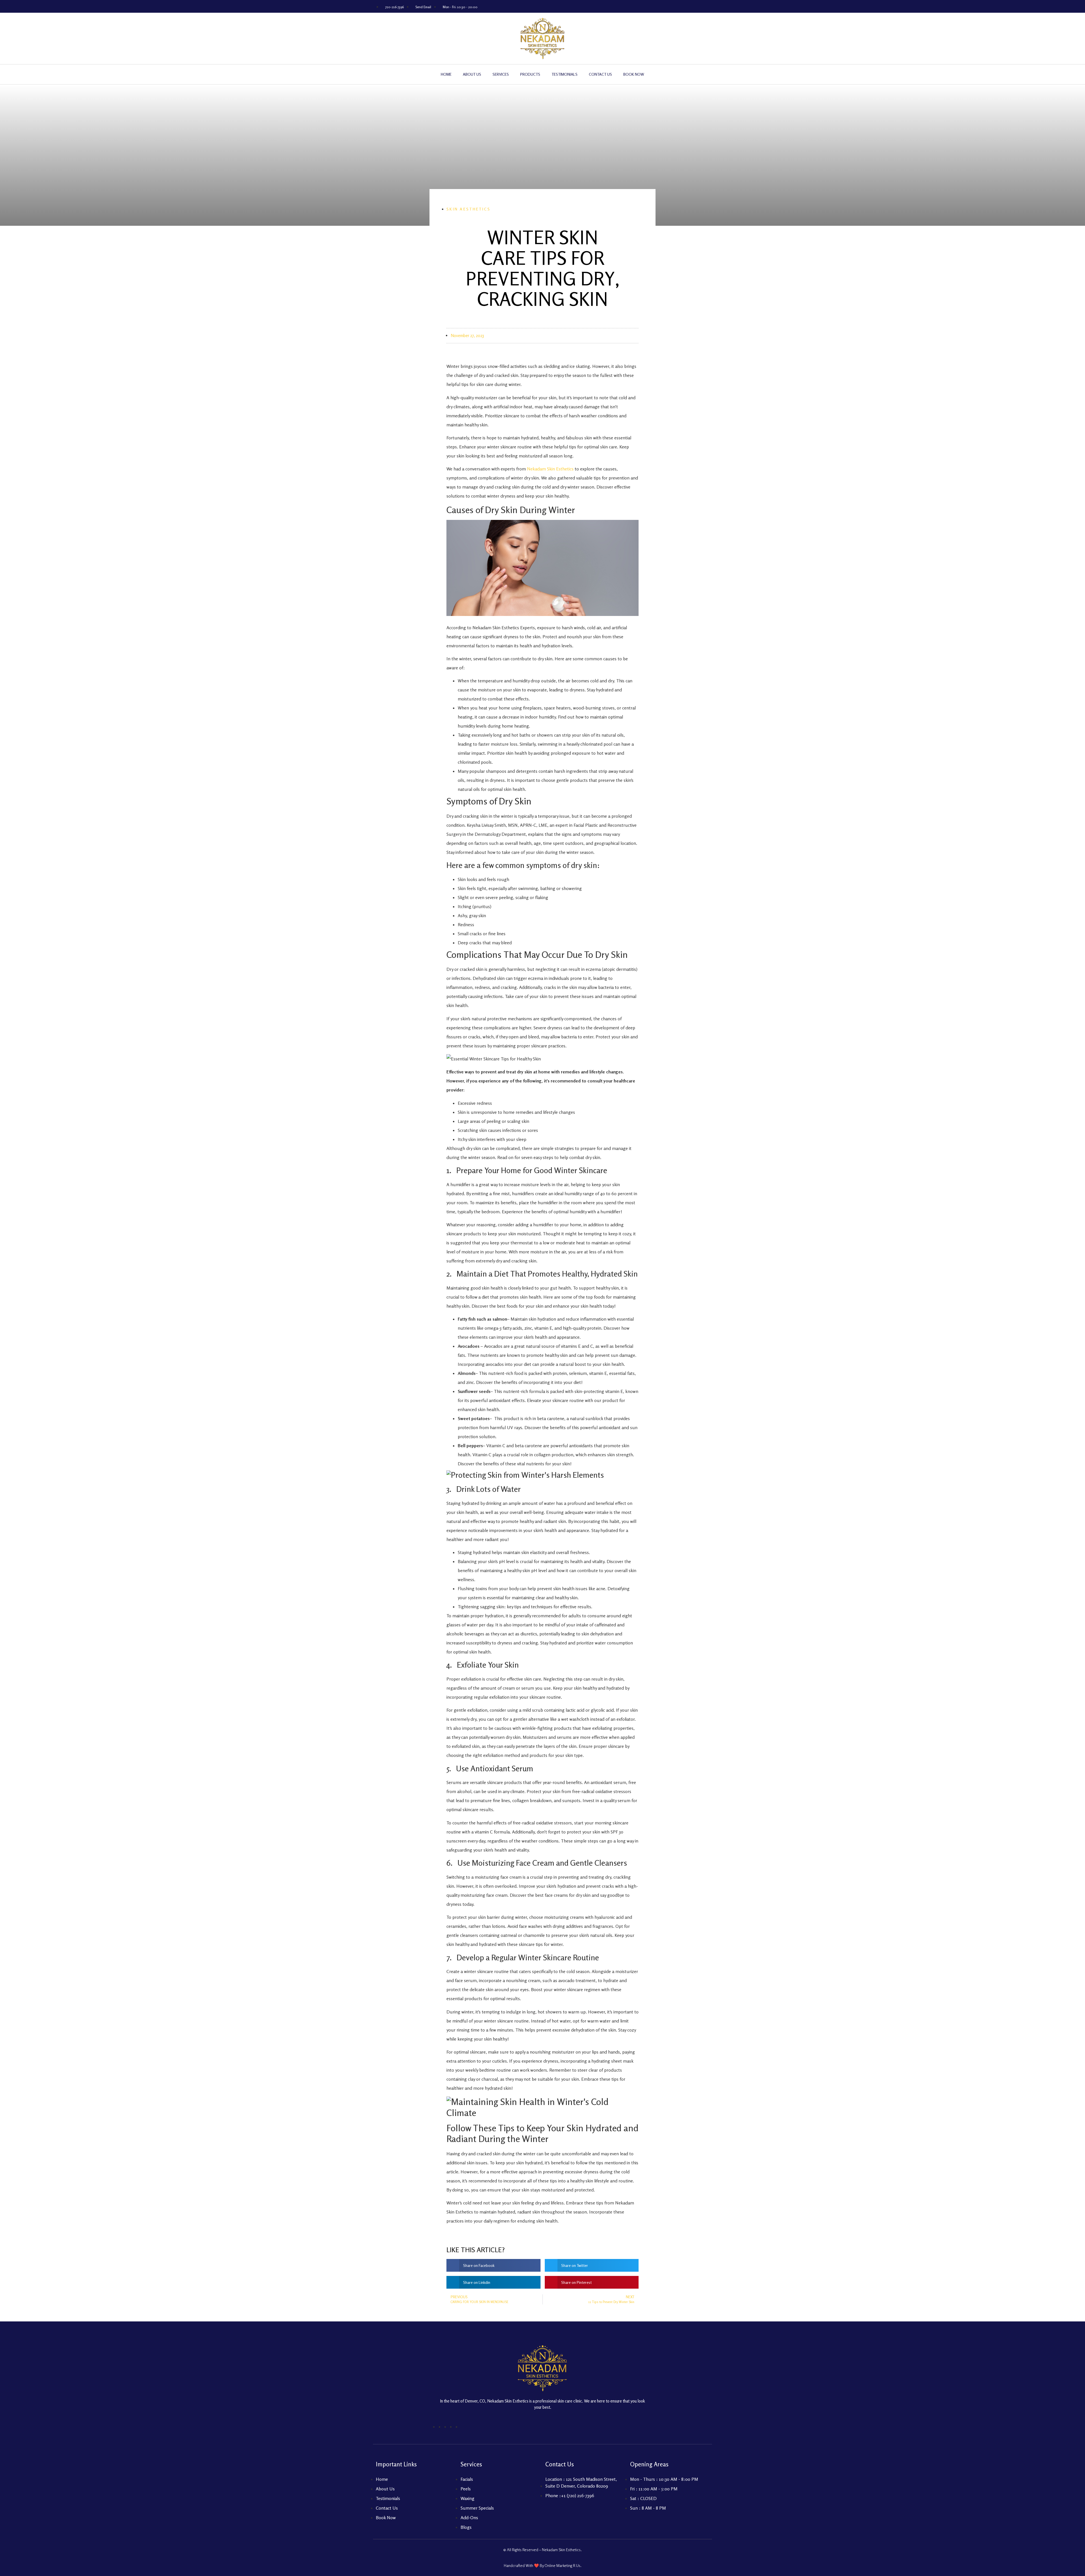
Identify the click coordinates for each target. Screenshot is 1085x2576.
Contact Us (600, 74)
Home (446, 74)
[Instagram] (672, 6)
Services (501, 74)
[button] (493, 2265)
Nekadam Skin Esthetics (550, 469)
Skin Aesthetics (469, 209)
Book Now (634, 74)
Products (530, 74)
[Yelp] (647, 6)
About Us (472, 74)
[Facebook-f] (659, 6)
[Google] (697, 6)
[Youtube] (684, 6)
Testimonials (565, 74)
